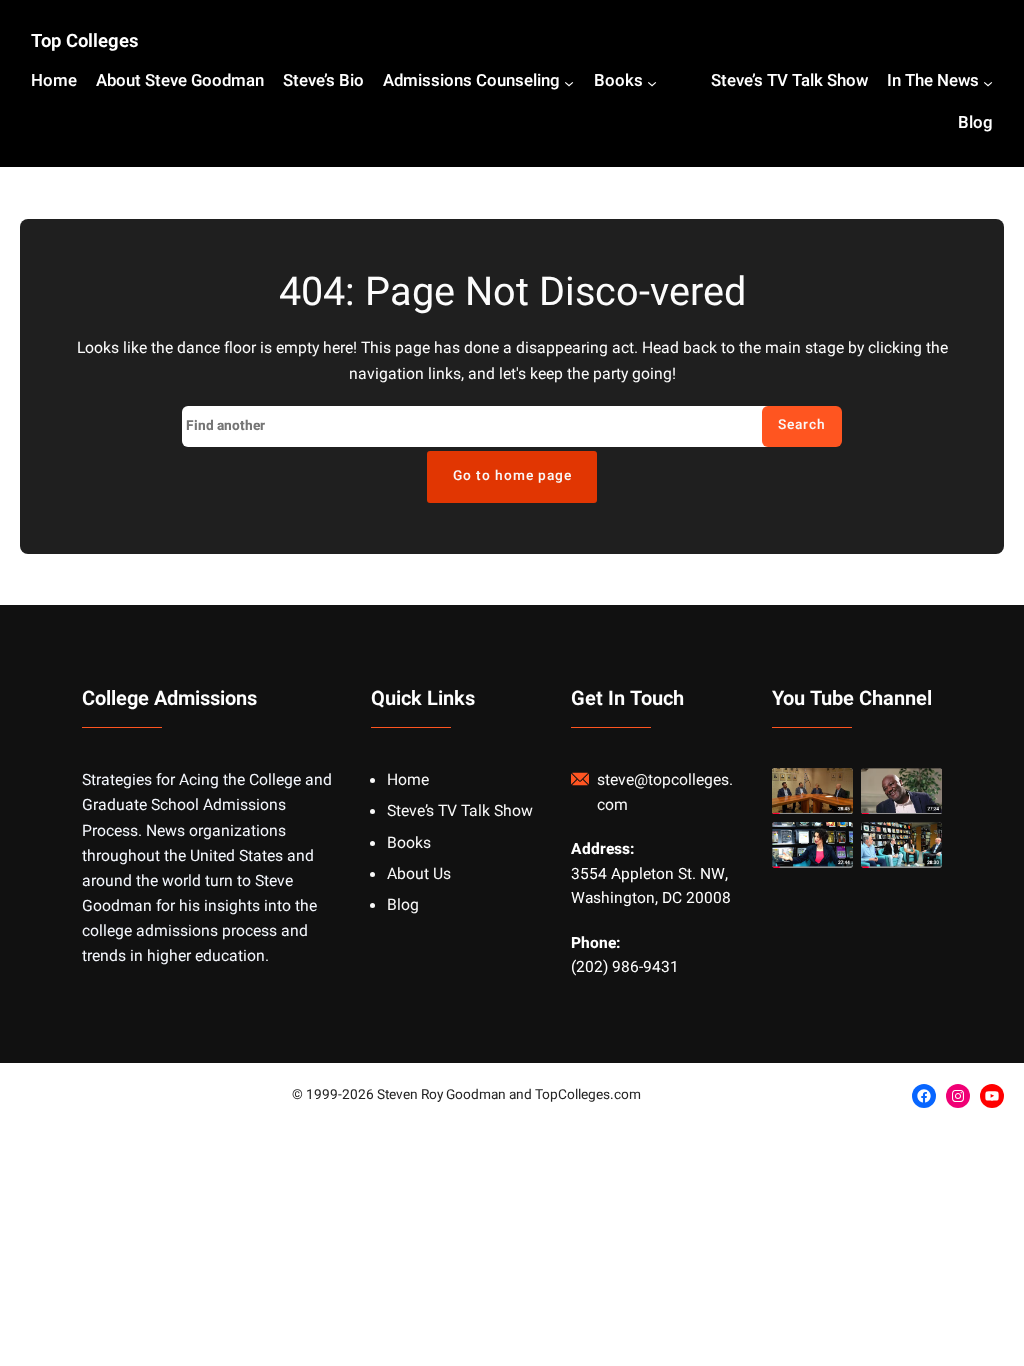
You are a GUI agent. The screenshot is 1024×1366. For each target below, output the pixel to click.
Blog (403, 905)
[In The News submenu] (988, 83)
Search (802, 425)
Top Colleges (85, 41)
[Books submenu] (652, 83)
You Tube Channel (852, 698)
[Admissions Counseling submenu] (569, 83)
